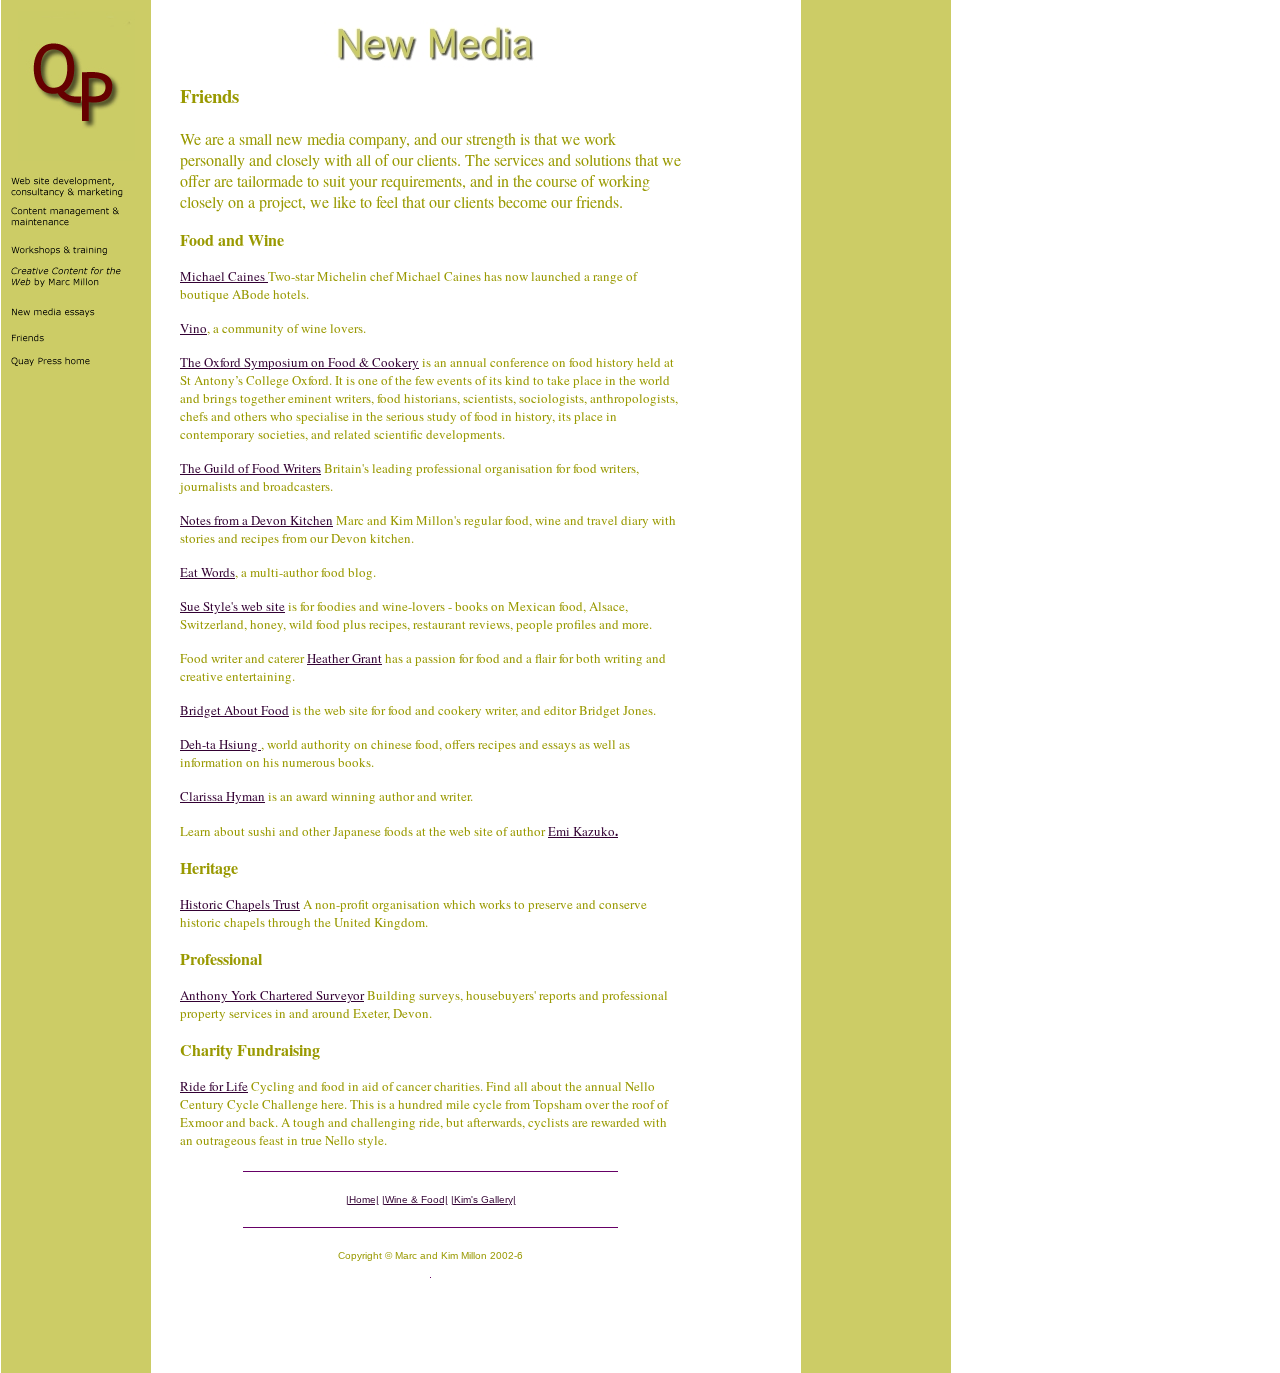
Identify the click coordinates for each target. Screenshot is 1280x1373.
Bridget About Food (234, 710)
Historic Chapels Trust (240, 904)
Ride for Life (214, 1086)
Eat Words (207, 572)
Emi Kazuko (583, 831)
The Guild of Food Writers (250, 468)
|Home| (362, 1199)
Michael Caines (224, 276)
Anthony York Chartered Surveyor (272, 995)
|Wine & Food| (415, 1199)
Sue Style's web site (232, 606)
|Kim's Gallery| (483, 1199)
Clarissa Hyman (222, 796)
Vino (193, 328)
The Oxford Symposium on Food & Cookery (299, 362)
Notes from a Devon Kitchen (256, 520)
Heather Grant (344, 658)
